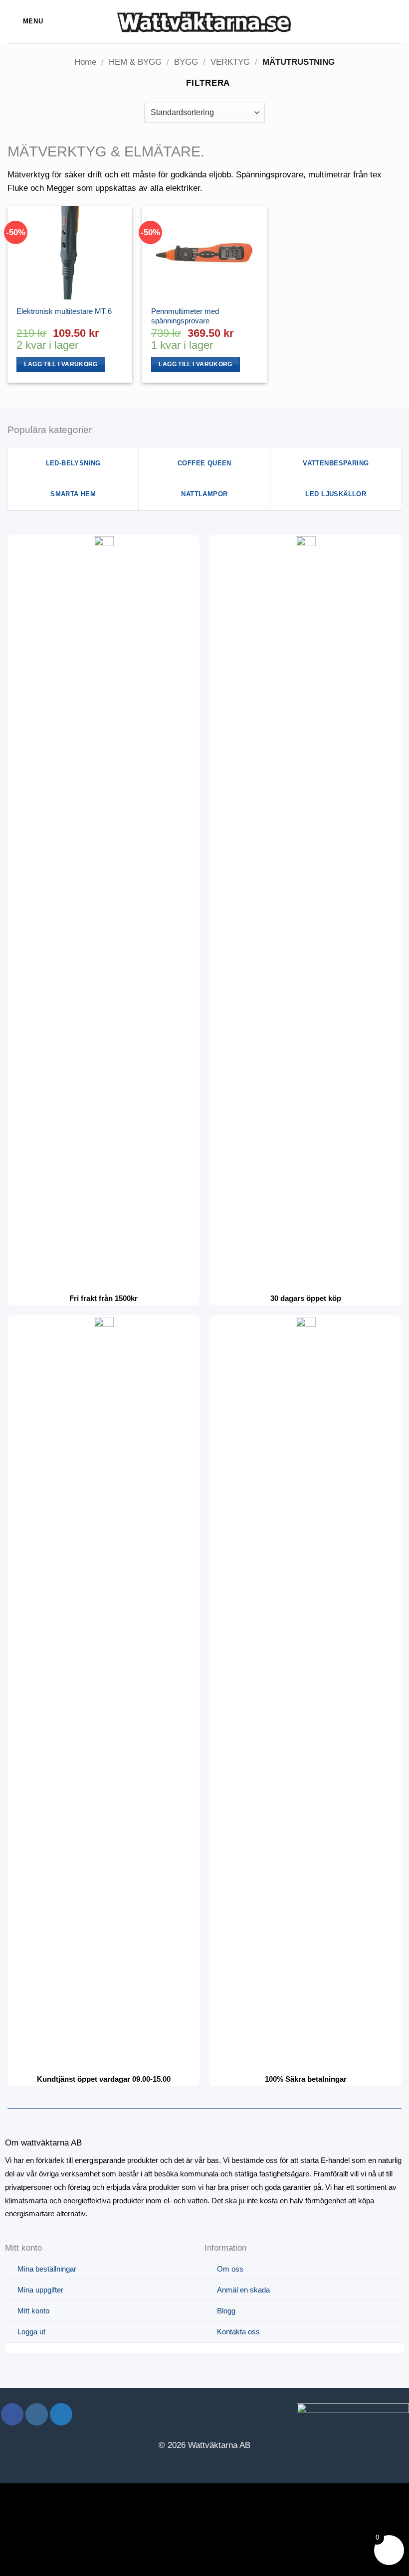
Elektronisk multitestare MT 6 (64, 311)
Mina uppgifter (40, 2290)
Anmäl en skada (243, 2290)
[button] (25, 22)
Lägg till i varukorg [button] (61, 364)
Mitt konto (33, 2311)
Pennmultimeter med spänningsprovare (185, 316)
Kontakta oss (238, 2332)
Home (85, 62)
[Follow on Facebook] (12, 2414)
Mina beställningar (47, 2269)
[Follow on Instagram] (37, 2414)
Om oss (230, 2269)
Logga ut (31, 2332)
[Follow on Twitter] (61, 2414)
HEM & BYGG (135, 62)
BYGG (186, 62)
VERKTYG (230, 62)
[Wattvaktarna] (204, 21)
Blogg (226, 2311)
